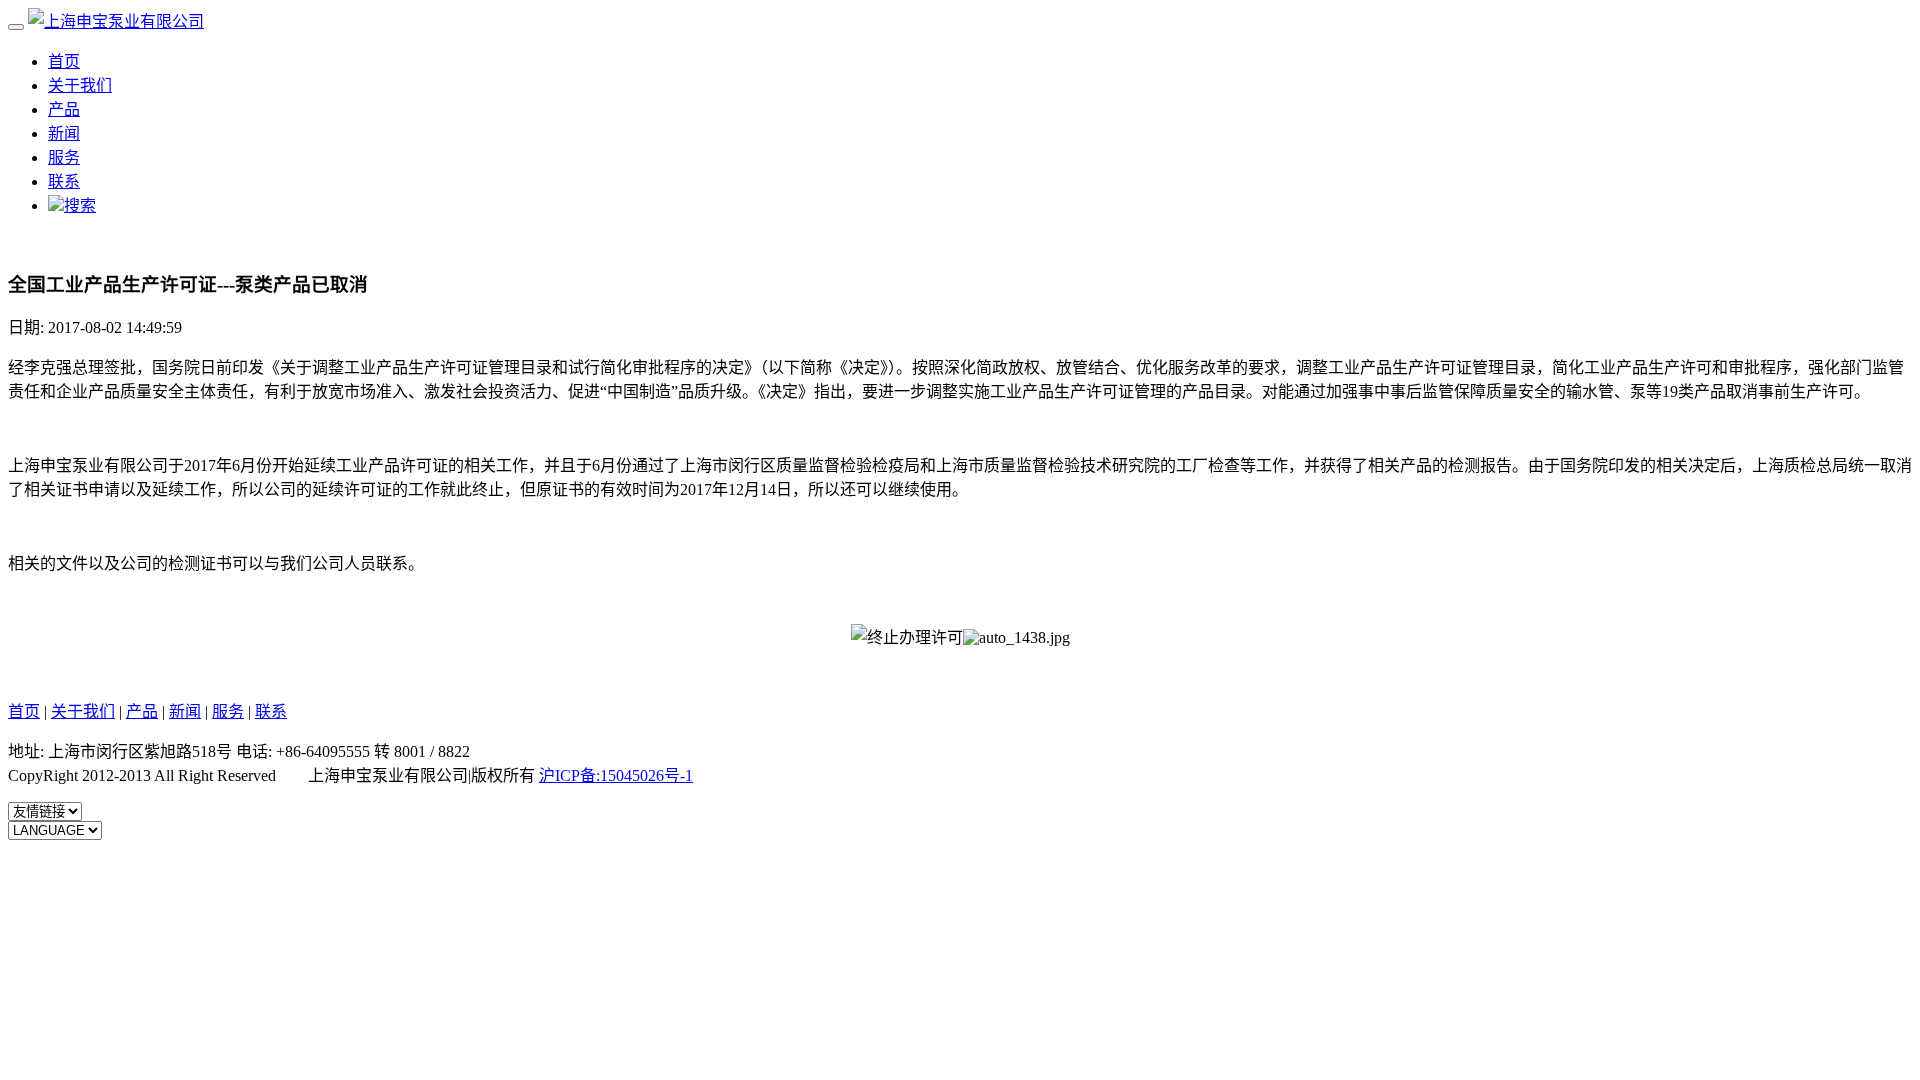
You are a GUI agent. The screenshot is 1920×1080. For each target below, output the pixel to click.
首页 (64, 61)
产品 (64, 109)
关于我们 (80, 85)
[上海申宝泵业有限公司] (116, 21)
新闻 (64, 133)
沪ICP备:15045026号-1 (616, 775)
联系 (64, 181)
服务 (64, 157)
